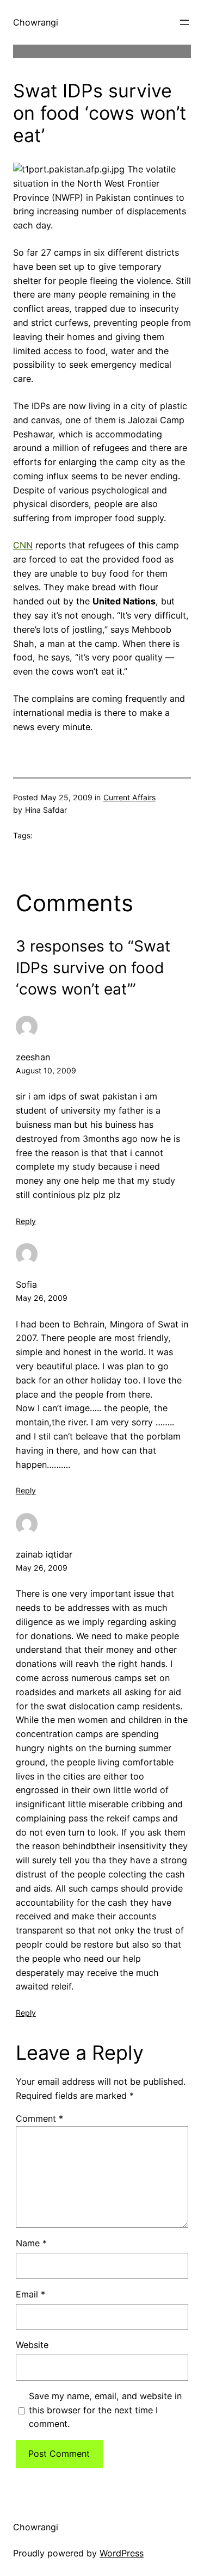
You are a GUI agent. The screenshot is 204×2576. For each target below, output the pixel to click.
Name (31, 2243)
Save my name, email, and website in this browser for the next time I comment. (105, 2410)
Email (30, 2294)
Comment (39, 2118)
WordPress (122, 2553)
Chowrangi (36, 22)
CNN (23, 545)
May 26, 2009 (42, 1298)
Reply (26, 1221)
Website (32, 2345)
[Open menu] (184, 22)
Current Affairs (129, 797)
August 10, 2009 (46, 1070)
